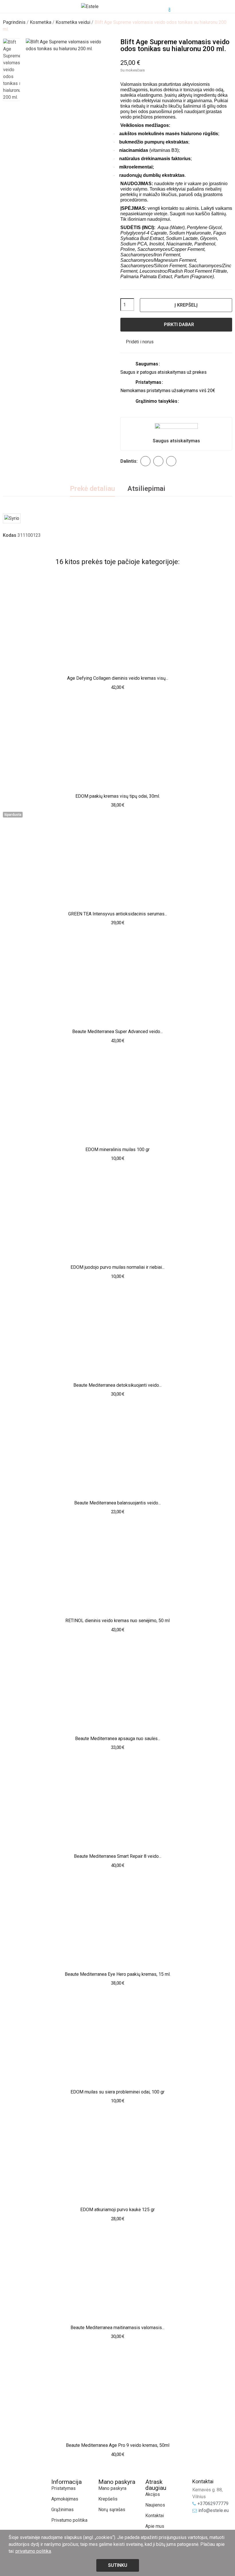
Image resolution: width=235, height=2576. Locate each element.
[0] (165, 7)
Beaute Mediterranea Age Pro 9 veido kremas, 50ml (118, 2445)
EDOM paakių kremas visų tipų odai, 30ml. (118, 796)
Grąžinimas (62, 2510)
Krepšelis (108, 2499)
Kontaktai (155, 2516)
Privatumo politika (69, 2520)
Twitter (158, 461)
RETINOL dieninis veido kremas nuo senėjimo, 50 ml (117, 1621)
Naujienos (155, 2505)
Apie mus (155, 2526)
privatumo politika (33, 2551)
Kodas (10, 535)
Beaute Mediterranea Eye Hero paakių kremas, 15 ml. (118, 1974)
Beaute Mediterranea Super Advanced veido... (117, 1032)
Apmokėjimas (65, 2499)
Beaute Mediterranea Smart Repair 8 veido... (118, 1856)
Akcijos (153, 2494)
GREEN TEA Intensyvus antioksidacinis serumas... (118, 914)
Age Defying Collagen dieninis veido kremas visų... (118, 678)
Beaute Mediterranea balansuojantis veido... (117, 1503)
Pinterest (171, 461)
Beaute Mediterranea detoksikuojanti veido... (117, 1385)
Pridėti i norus (140, 342)
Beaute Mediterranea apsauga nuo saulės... (118, 1739)
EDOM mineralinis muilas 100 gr (117, 1149)
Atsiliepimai (146, 489)
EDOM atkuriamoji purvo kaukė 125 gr (117, 2210)
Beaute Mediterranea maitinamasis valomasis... (117, 2328)
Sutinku (118, 2565)
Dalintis (145, 461)
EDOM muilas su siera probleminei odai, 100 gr (117, 2092)
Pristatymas (63, 2488)
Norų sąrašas (112, 2510)
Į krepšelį (186, 305)
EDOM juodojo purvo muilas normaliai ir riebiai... (117, 1267)
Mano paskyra (112, 2488)
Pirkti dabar (179, 325)
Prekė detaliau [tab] (92, 489)
